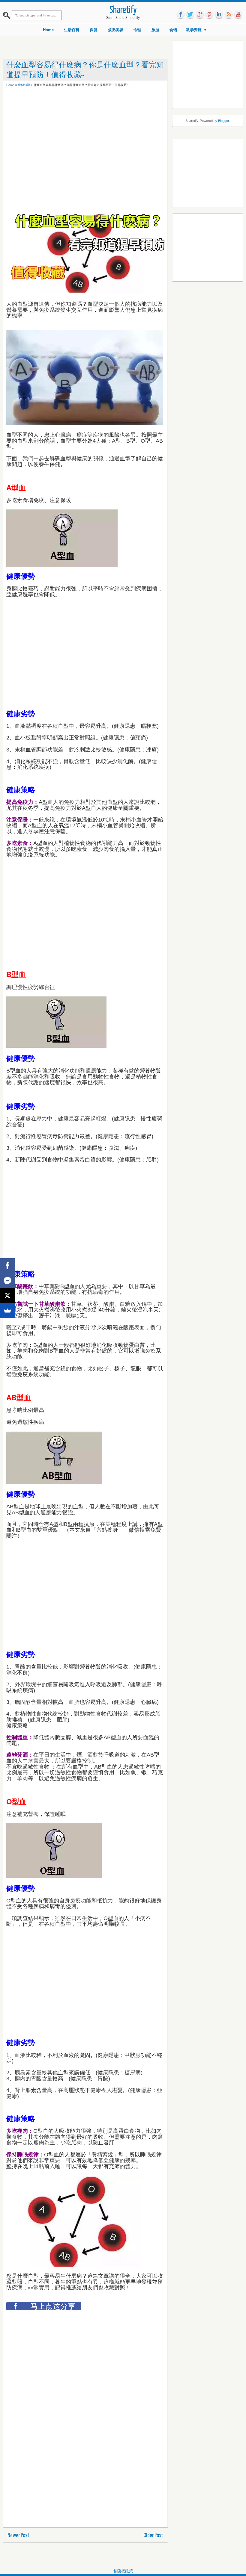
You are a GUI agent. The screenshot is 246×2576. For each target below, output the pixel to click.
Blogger (223, 121)
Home (48, 30)
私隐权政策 (123, 2571)
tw (190, 15)
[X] (7, 1296)
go (200, 15)
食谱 (173, 30)
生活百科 (72, 30)
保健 (94, 30)
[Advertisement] (115, 106)
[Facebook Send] (7, 1281)
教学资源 (194, 30)
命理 (137, 30)
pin (209, 15)
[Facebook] (7, 1266)
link (219, 15)
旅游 (155, 30)
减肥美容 (115, 30)
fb (181, 15)
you (238, 15)
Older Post (153, 2535)
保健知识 (24, 85)
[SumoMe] (7, 1311)
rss (229, 15)
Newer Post (18, 2535)
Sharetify (123, 10)
